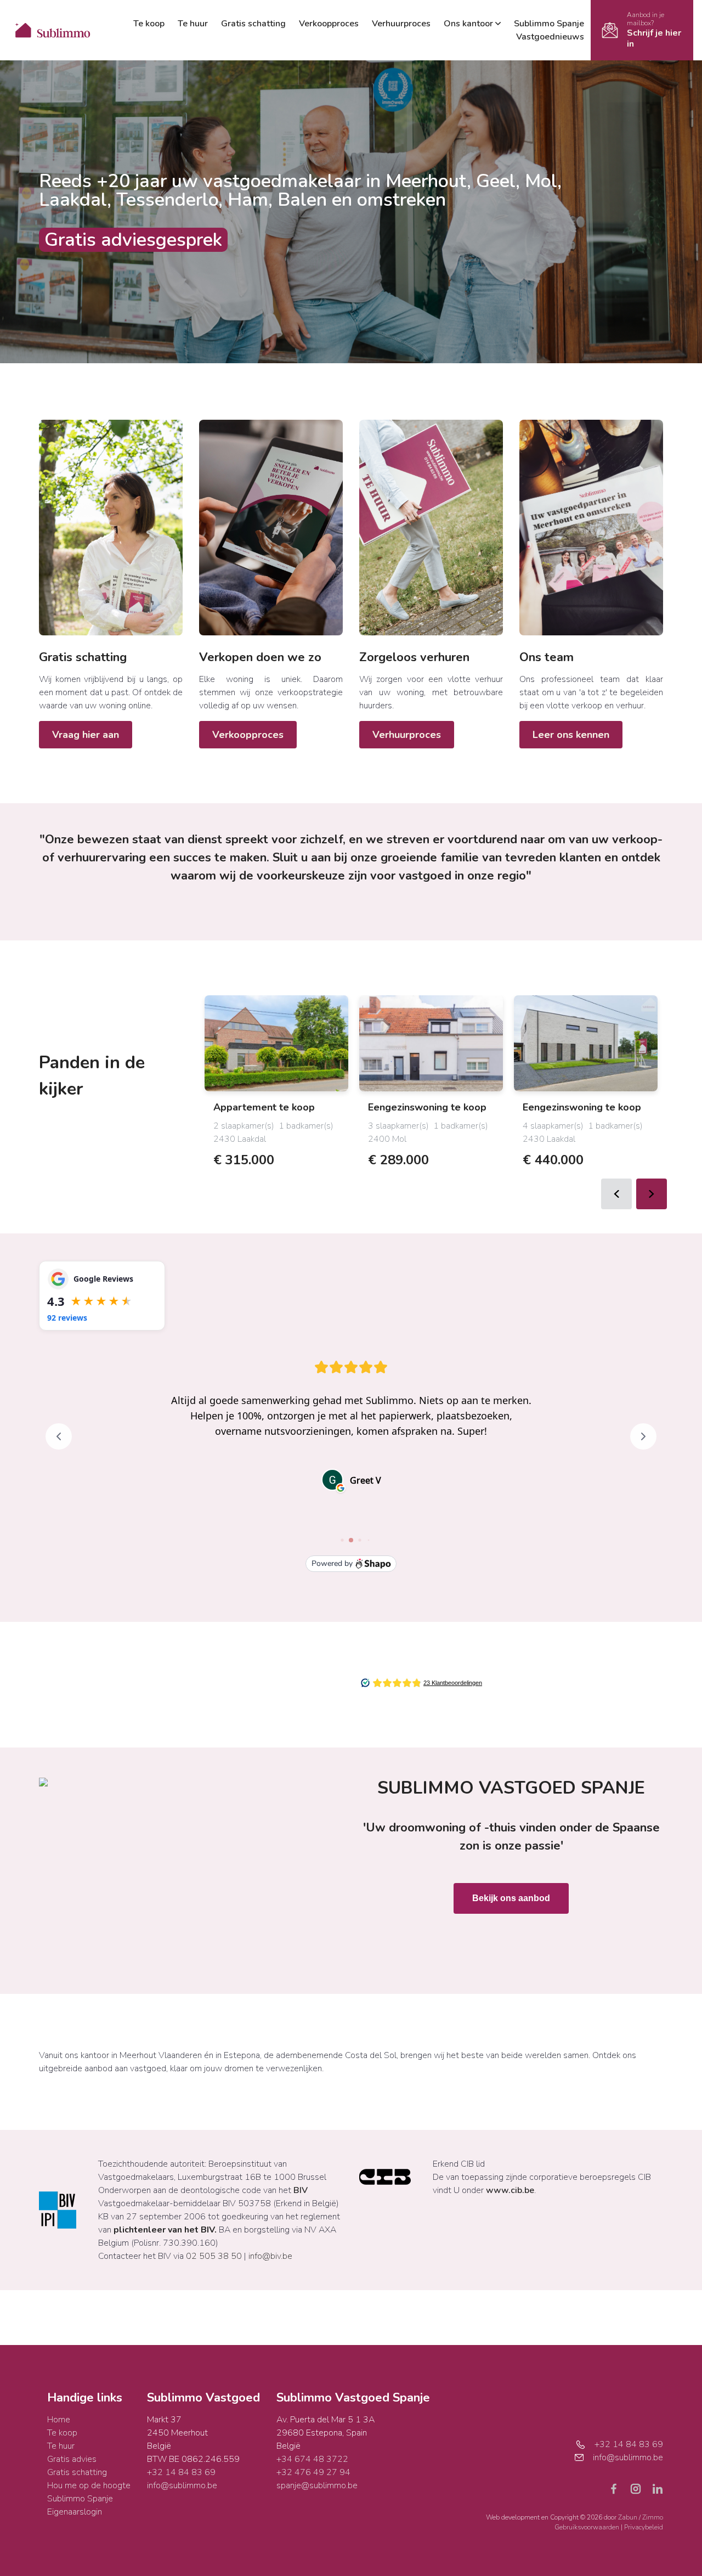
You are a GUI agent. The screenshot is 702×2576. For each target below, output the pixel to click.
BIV (301, 2190)
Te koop (149, 24)
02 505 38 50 (214, 2256)
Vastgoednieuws (550, 37)
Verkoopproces (329, 24)
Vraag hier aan (86, 735)
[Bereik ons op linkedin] (658, 2488)
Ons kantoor (468, 24)
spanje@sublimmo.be (317, 2485)
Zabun (628, 2517)
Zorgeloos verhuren (414, 657)
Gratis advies (72, 2459)
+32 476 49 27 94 (313, 2472)
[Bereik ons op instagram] (640, 2488)
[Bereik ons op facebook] (618, 2488)
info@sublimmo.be (182, 2485)
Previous (616, 1194)
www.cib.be (510, 2190)
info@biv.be (270, 2256)
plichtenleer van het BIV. (165, 2230)
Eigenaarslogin (75, 2512)
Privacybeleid (644, 2527)
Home (59, 2420)
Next (652, 1194)
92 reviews (67, 1318)
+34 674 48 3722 (312, 2459)
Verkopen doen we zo (260, 657)
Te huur (193, 24)
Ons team (547, 657)
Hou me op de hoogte (89, 2485)
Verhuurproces (401, 24)
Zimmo (653, 2517)
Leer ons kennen (571, 735)
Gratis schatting (253, 24)
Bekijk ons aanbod (511, 1898)
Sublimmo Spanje (549, 24)
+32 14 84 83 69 (181, 2472)
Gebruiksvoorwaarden (588, 2527)
